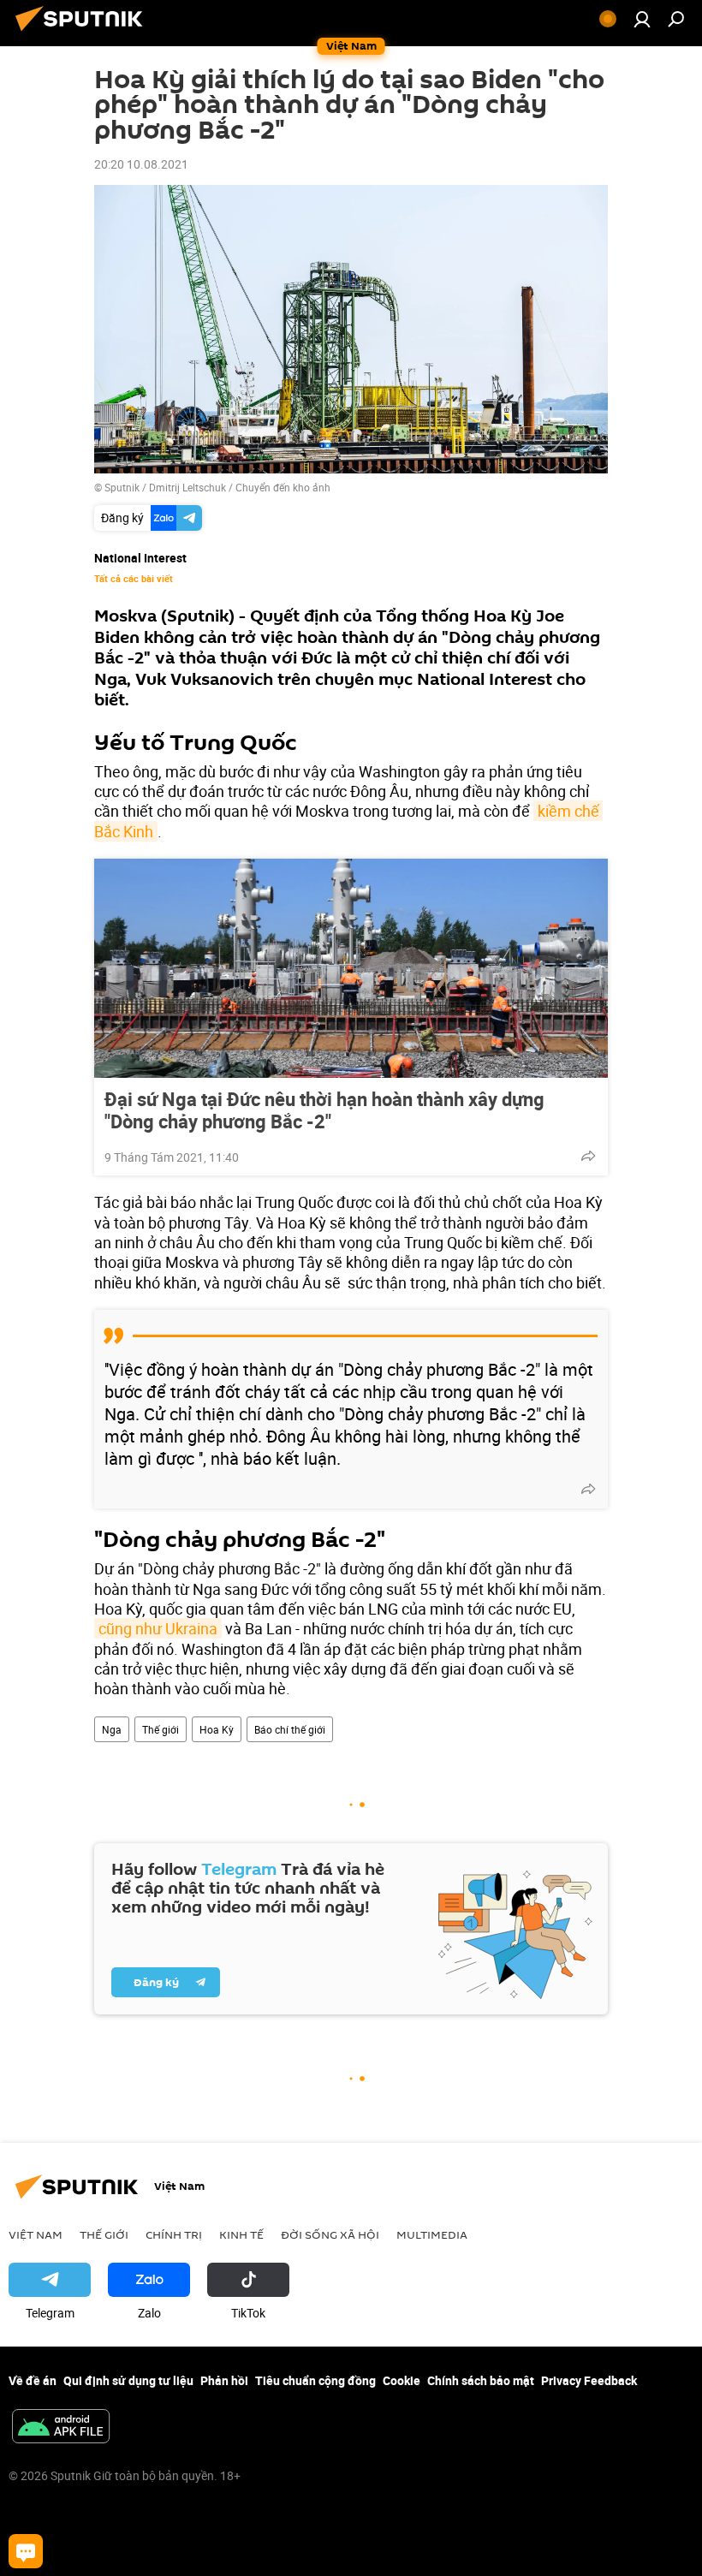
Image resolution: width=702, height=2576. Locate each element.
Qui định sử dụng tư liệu (128, 2380)
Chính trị (174, 2234)
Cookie (402, 2380)
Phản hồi (224, 2380)
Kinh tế (241, 2234)
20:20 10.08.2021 (141, 164)
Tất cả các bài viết (134, 579)
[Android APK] (61, 2428)
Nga (112, 1729)
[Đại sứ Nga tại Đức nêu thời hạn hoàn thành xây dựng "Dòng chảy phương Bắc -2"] (351, 968)
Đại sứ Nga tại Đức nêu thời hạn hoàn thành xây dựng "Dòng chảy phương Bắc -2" (324, 1110)
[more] (588, 1156)
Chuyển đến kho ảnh (283, 487)
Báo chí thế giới (290, 1729)
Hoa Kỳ (217, 1729)
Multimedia (432, 2234)
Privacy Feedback (589, 2380)
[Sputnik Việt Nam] (84, 33)
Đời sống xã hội (330, 2234)
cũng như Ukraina (158, 1628)
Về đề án (33, 2380)
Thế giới (161, 1729)
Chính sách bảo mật (481, 2380)
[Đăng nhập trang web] (642, 19)
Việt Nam (36, 2234)
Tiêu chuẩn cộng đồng (315, 2380)
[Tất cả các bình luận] (26, 2551)
